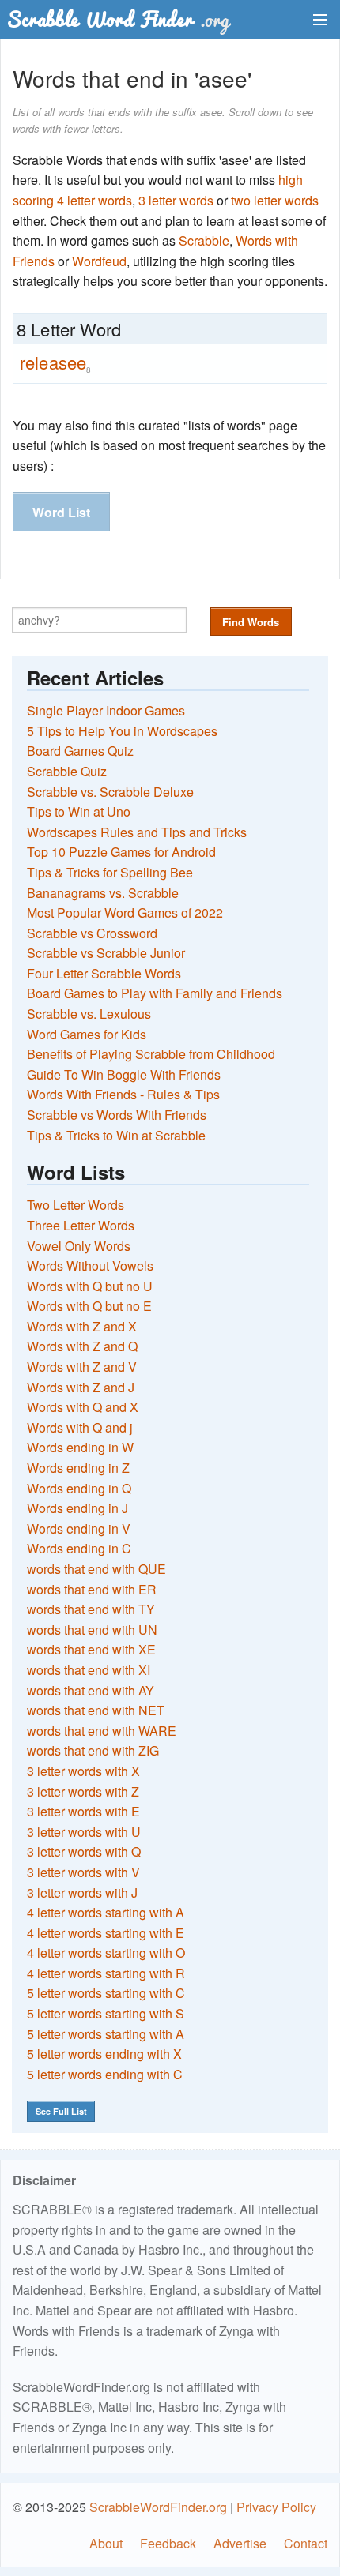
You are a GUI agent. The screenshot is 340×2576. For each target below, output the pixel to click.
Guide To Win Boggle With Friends (124, 1074)
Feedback (168, 2543)
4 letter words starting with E (106, 1933)
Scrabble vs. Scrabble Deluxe (110, 792)
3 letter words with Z (83, 1791)
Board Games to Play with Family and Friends (155, 993)
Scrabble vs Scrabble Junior (106, 953)
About (106, 2543)
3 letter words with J (82, 1893)
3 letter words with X (83, 1771)
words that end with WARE (102, 1731)
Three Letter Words (81, 1225)
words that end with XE (91, 1649)
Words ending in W (80, 1447)
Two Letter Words (76, 1205)
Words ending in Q (79, 1488)
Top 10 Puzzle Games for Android (121, 852)
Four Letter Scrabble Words (104, 973)
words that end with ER (92, 1589)
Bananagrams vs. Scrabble (103, 893)
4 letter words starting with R (106, 1973)
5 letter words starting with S (106, 2013)
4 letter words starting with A (106, 1912)
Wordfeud (99, 261)
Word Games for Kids (87, 1034)
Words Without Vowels (90, 1265)
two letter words (275, 200)
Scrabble (204, 240)
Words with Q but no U (90, 1286)
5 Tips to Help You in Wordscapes (122, 731)
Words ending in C (79, 1548)
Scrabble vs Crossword (92, 933)
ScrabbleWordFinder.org (158, 2507)
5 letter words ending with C (105, 2074)
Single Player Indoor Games (106, 710)
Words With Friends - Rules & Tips (123, 1094)
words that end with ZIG (93, 1750)
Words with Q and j (80, 1427)
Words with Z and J (81, 1387)
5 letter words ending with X (104, 2054)
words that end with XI (89, 1670)
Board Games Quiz (80, 751)
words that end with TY (91, 1609)
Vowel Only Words (79, 1246)
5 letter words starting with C (106, 1993)
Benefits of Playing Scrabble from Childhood (151, 1054)
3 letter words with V (83, 1872)
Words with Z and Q (82, 1346)
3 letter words (176, 200)
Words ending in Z (78, 1468)
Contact (306, 2543)
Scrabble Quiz (67, 771)
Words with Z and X (82, 1326)
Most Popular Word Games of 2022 (125, 912)
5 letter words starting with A (106, 2034)
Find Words (251, 622)
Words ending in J (77, 1508)
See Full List (61, 2111)
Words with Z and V (82, 1367)
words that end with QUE (96, 1569)
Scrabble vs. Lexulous (89, 1014)
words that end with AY (91, 1690)
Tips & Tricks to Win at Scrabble (116, 1135)
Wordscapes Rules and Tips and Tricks (137, 832)
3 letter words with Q (84, 1851)
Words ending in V (79, 1528)
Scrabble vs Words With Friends (117, 1115)
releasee (55, 362)
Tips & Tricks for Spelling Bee (110, 872)
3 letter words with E (83, 1811)
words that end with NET (96, 1710)
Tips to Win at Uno (79, 811)
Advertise (240, 2543)
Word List (61, 512)
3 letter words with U (84, 1832)
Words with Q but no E (89, 1306)
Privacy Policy (276, 2507)
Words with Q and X (83, 1407)
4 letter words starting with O (106, 1953)
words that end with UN (92, 1630)
